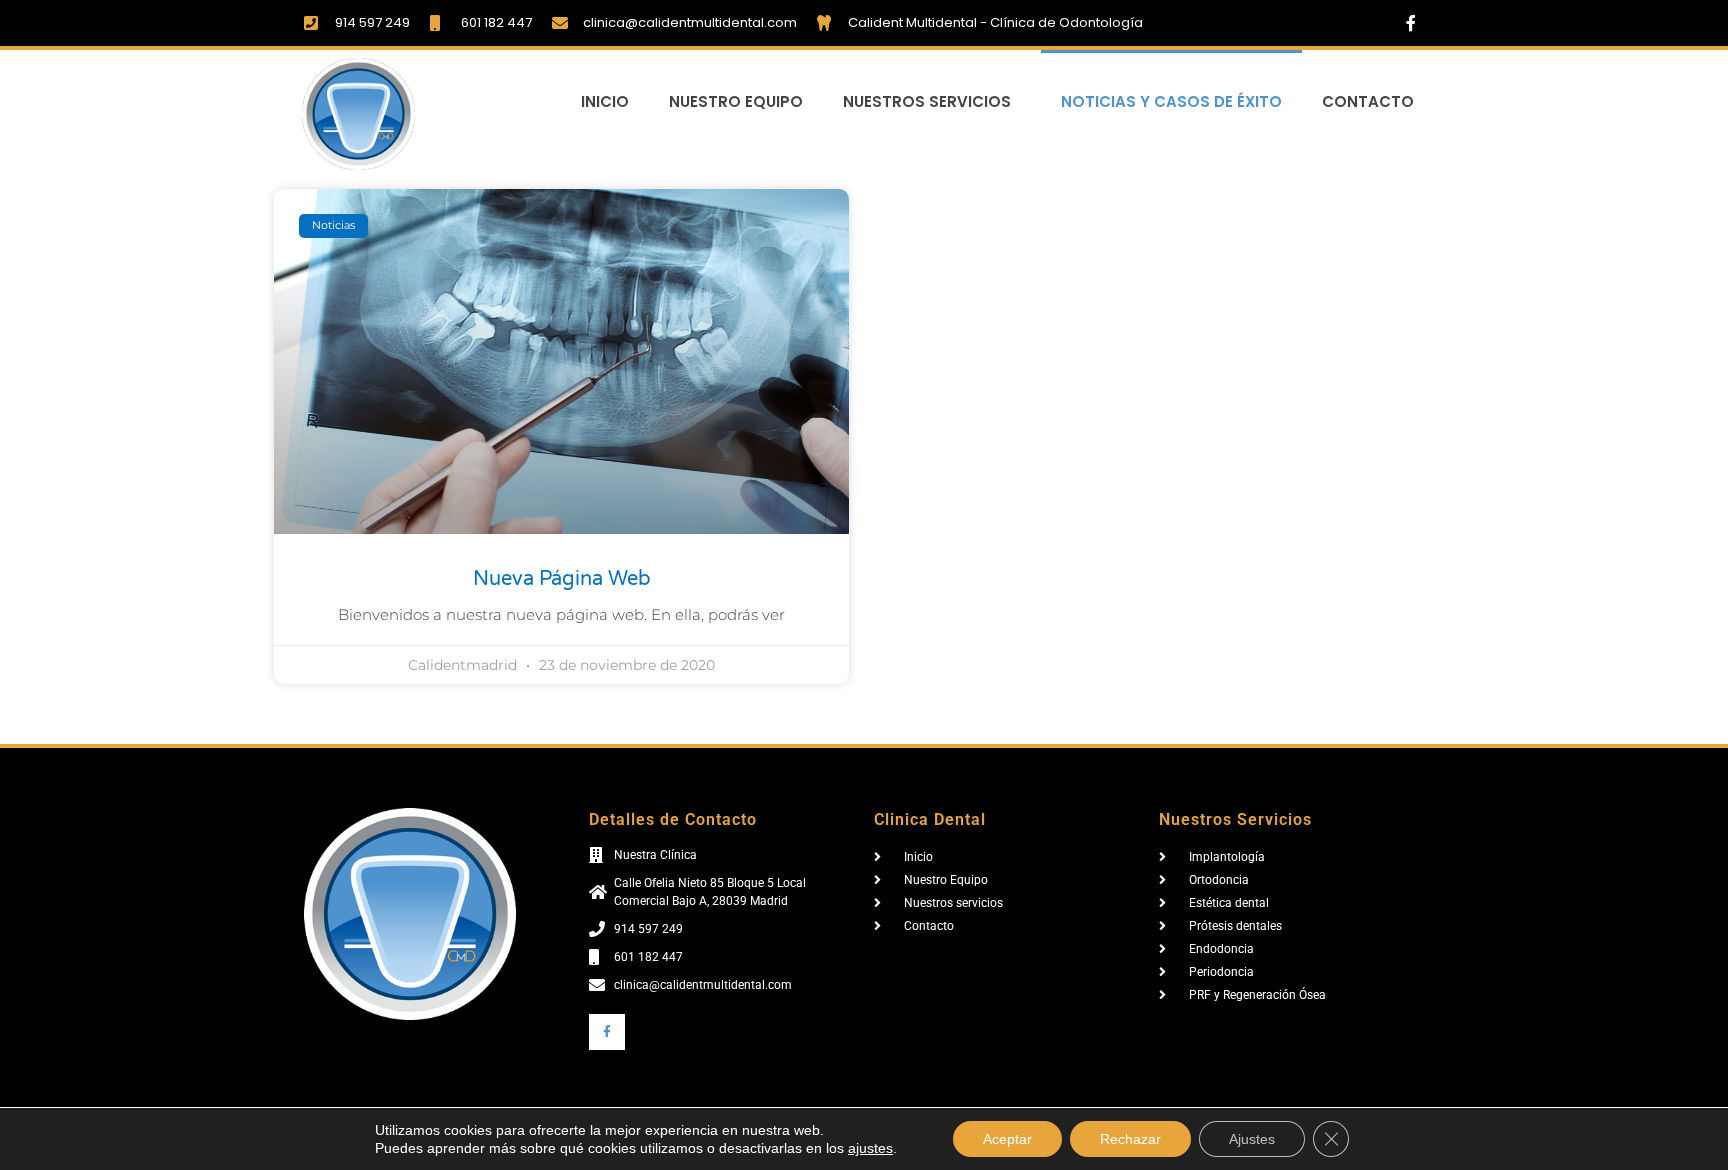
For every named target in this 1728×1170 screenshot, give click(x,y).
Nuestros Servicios (927, 101)
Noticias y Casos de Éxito (1171, 101)
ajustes (870, 1148)
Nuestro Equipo (736, 101)
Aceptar (1007, 1139)
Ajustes (1252, 1139)
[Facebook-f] (1411, 23)
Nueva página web (562, 579)
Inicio (605, 101)
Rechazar (1130, 1139)
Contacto (1368, 101)
